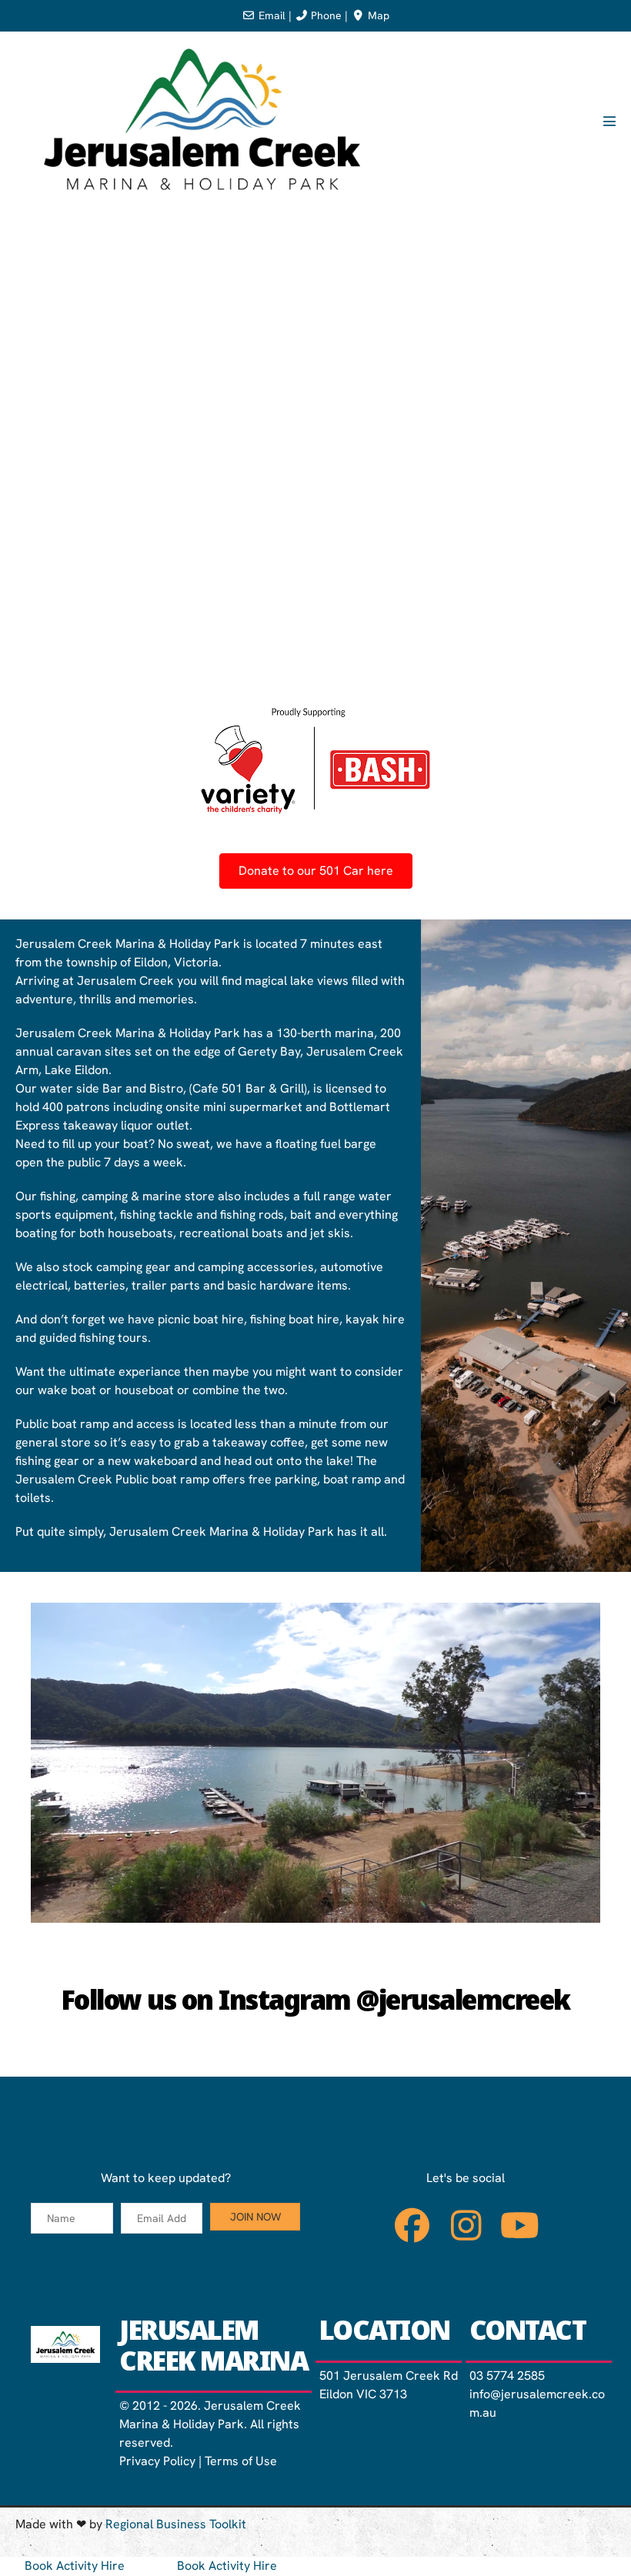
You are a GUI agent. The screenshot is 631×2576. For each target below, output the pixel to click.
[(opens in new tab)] (315, 761)
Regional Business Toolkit (176, 2524)
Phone (326, 15)
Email (270, 15)
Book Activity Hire (75, 2566)
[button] (255, 2217)
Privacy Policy (157, 2461)
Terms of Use (241, 2461)
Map (377, 15)
